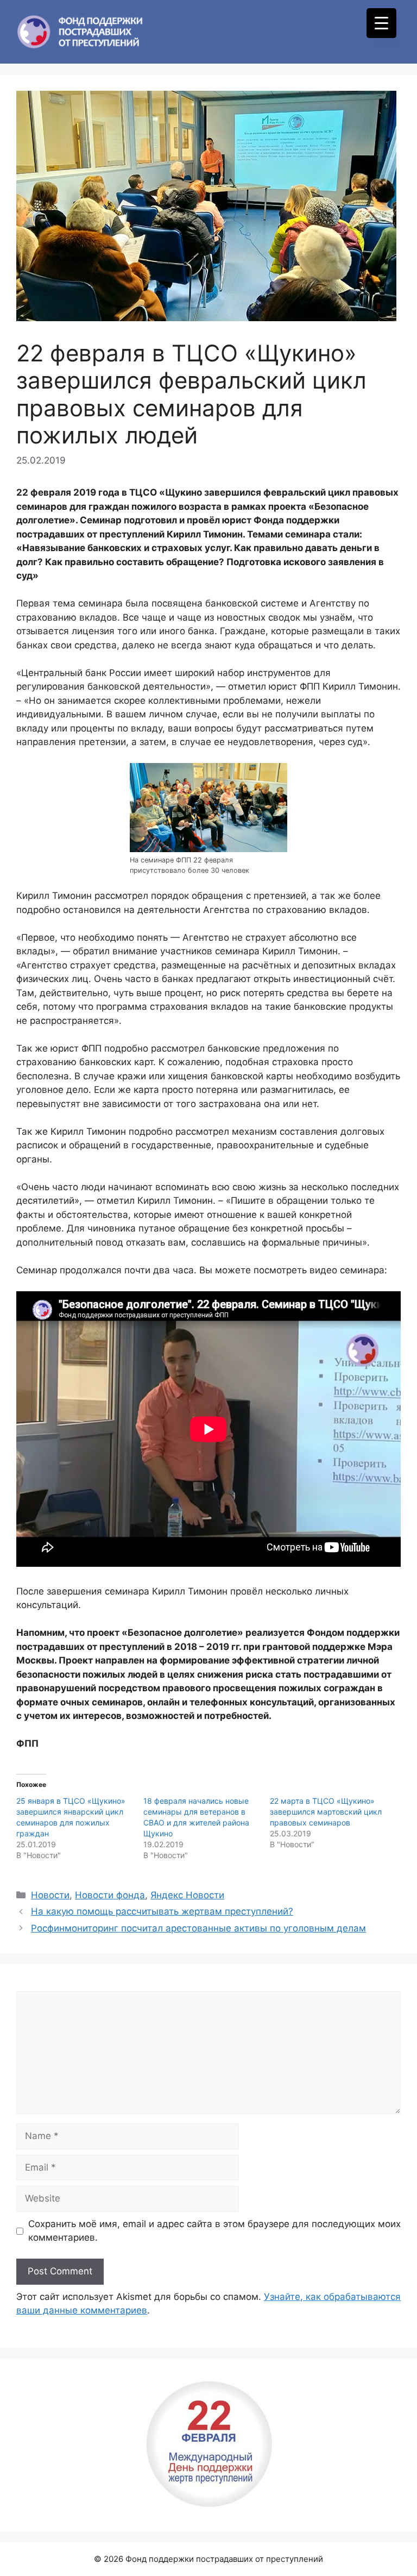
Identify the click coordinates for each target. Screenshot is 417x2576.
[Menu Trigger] (381, 23)
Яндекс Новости (187, 1895)
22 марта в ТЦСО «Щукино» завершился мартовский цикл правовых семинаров (326, 1812)
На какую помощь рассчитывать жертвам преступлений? (162, 1911)
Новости (50, 1895)
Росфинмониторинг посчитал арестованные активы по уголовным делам (198, 1928)
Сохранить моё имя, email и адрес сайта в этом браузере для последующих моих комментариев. (214, 2231)
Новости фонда (110, 1895)
